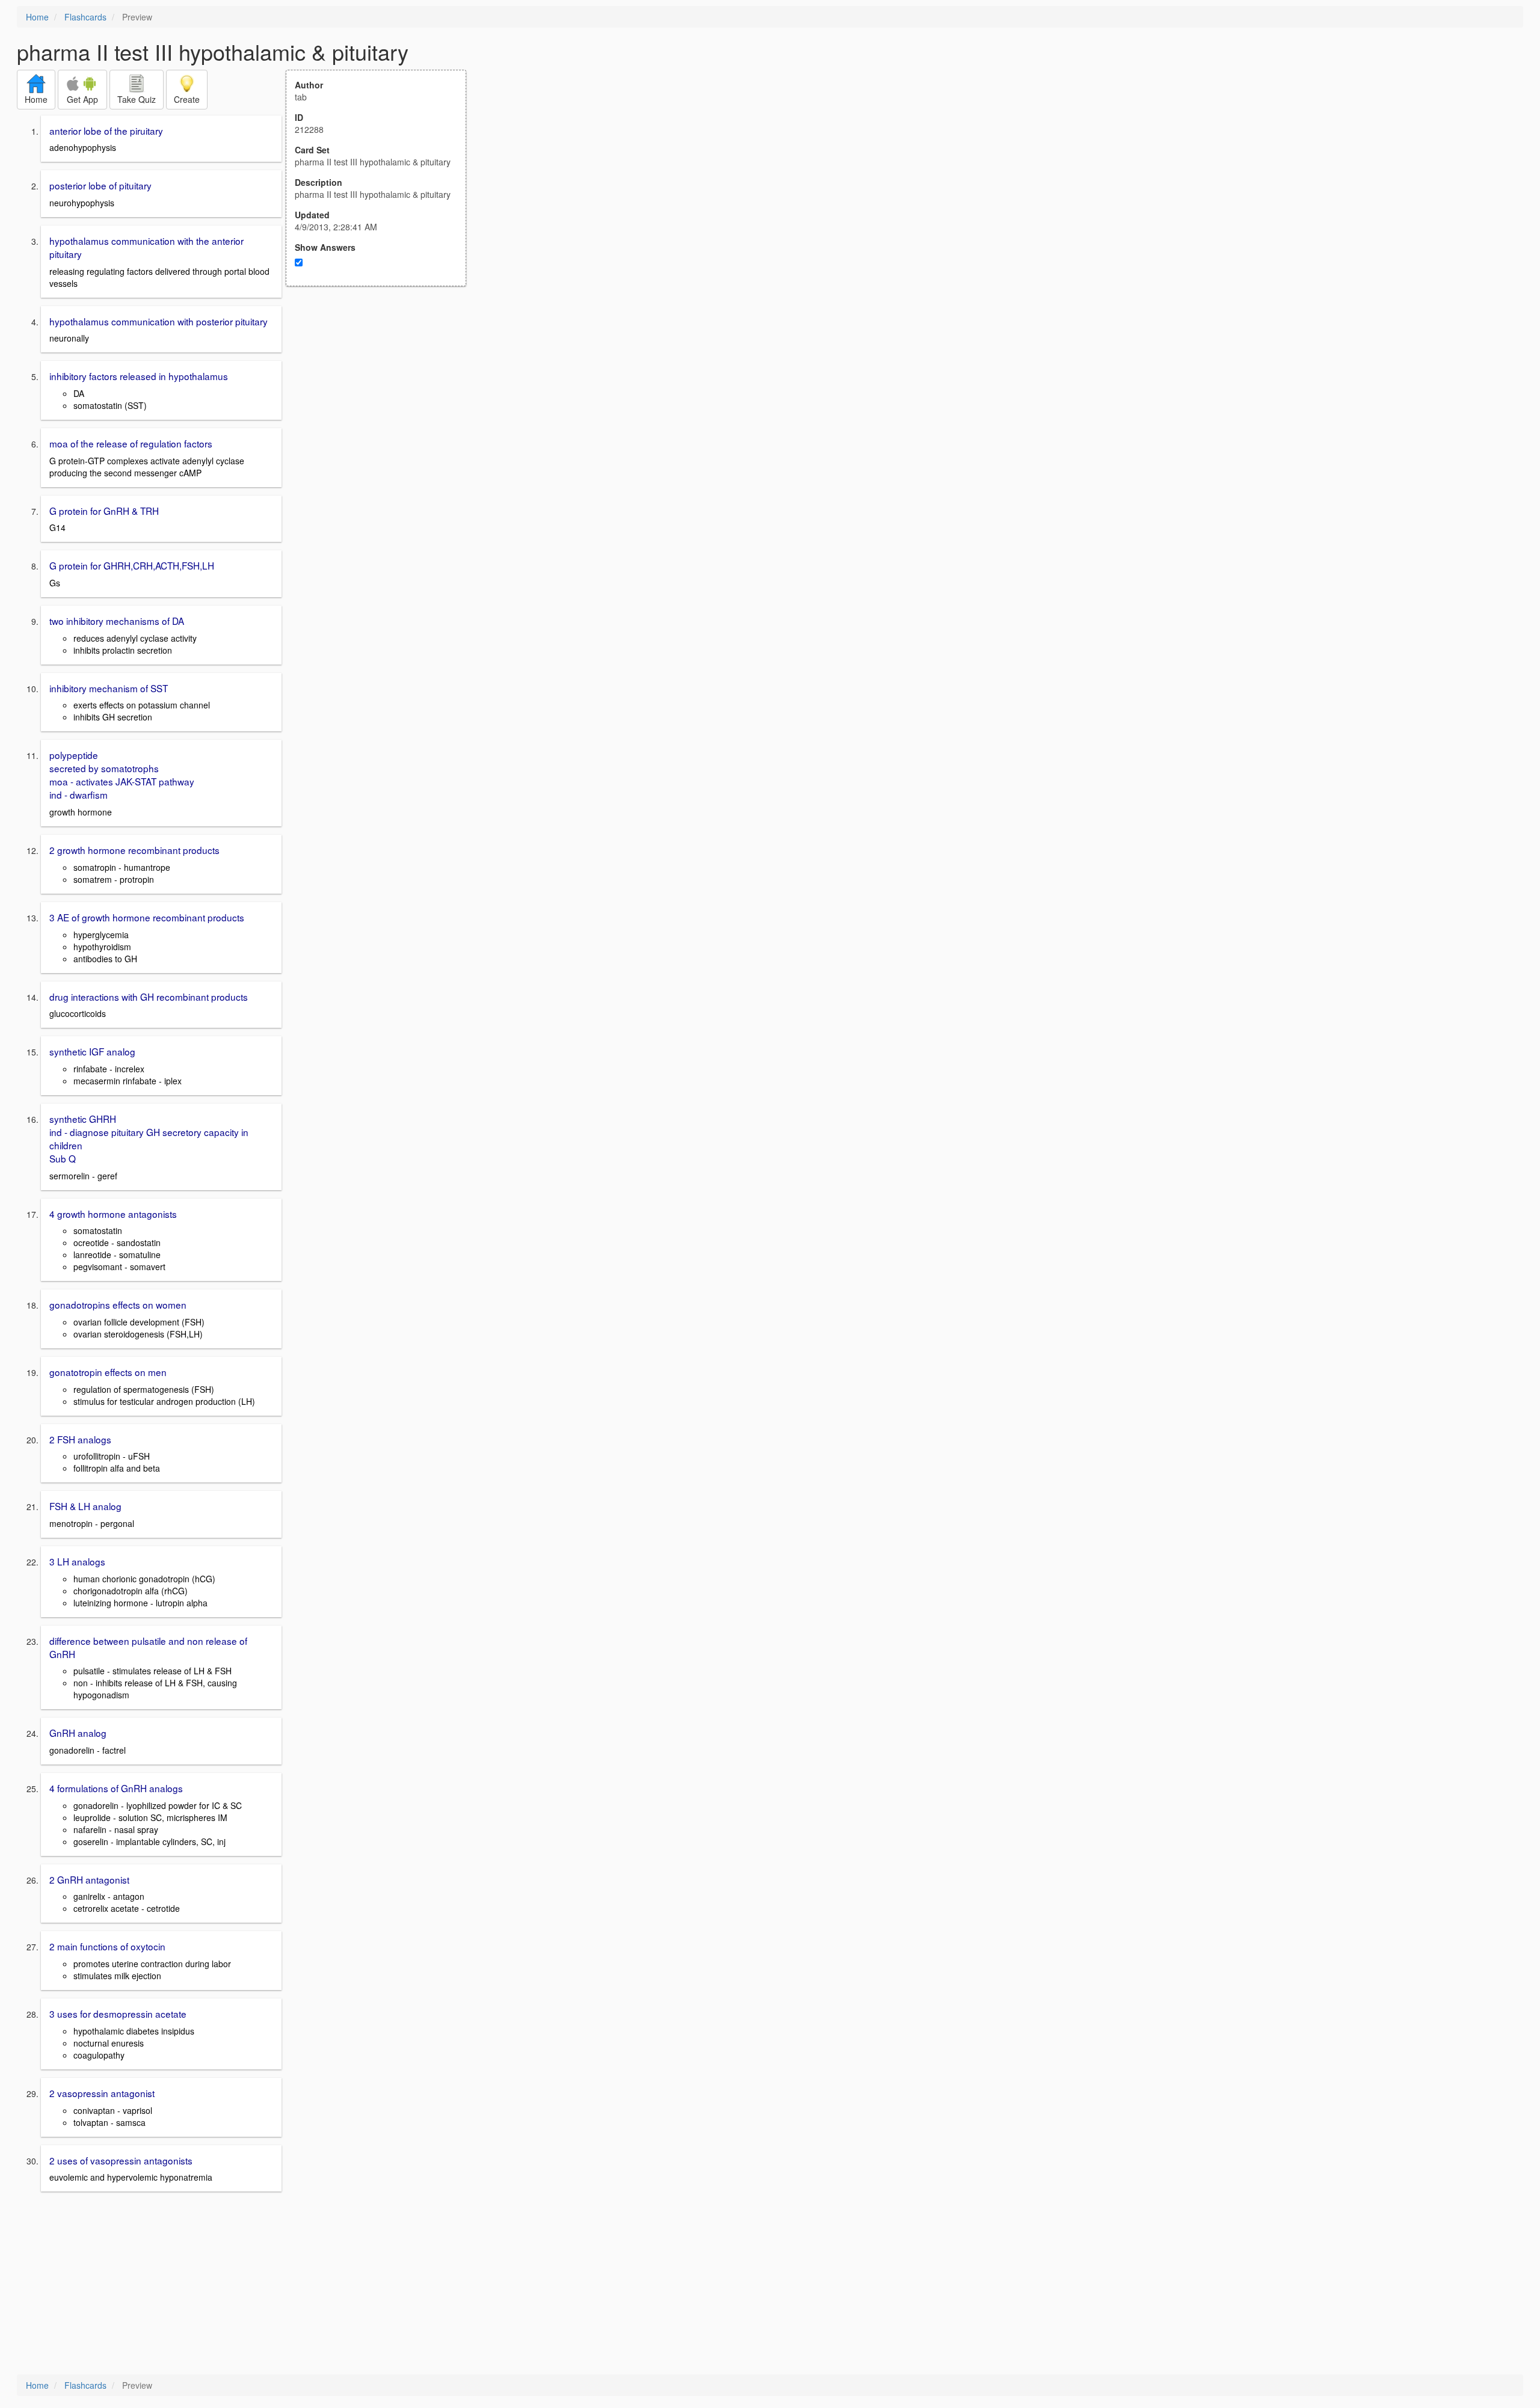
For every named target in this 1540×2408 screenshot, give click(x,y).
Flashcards (85, 17)
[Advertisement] (383, 404)
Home (37, 17)
